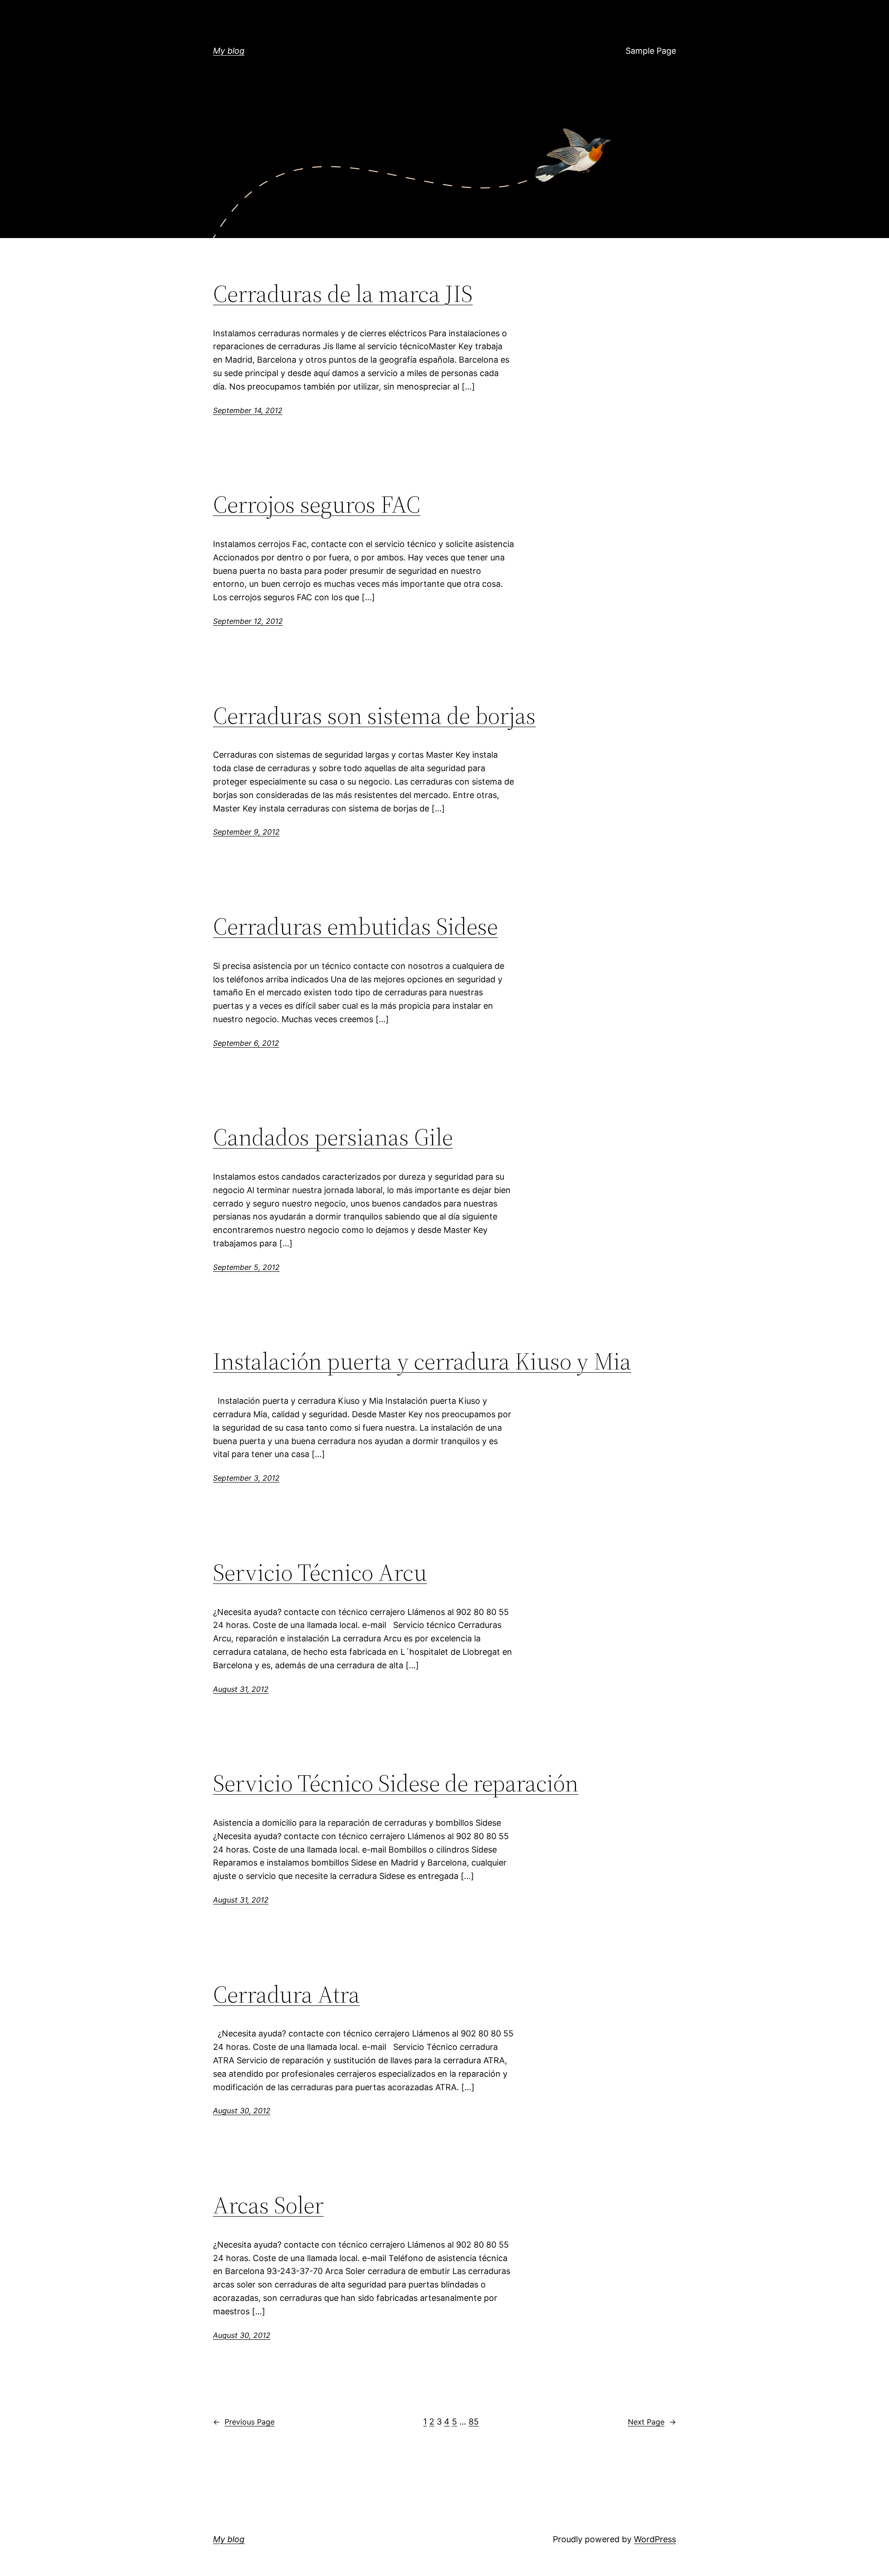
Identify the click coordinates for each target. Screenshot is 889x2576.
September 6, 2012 (246, 1043)
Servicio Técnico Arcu (320, 1572)
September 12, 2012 (248, 621)
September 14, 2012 (248, 410)
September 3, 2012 (246, 1478)
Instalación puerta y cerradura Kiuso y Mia (422, 1361)
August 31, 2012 (241, 1689)
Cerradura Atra (286, 1994)
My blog (229, 51)
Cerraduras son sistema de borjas (374, 716)
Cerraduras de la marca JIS (343, 294)
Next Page (652, 2422)
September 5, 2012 (246, 1267)
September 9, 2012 (246, 832)
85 (474, 2422)
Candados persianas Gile (333, 1137)
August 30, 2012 (242, 2111)
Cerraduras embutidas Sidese (355, 926)
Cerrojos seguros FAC (317, 504)
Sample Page (651, 51)
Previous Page (244, 2422)
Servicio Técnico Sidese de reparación (396, 1783)
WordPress (655, 2539)
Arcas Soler (268, 2205)
